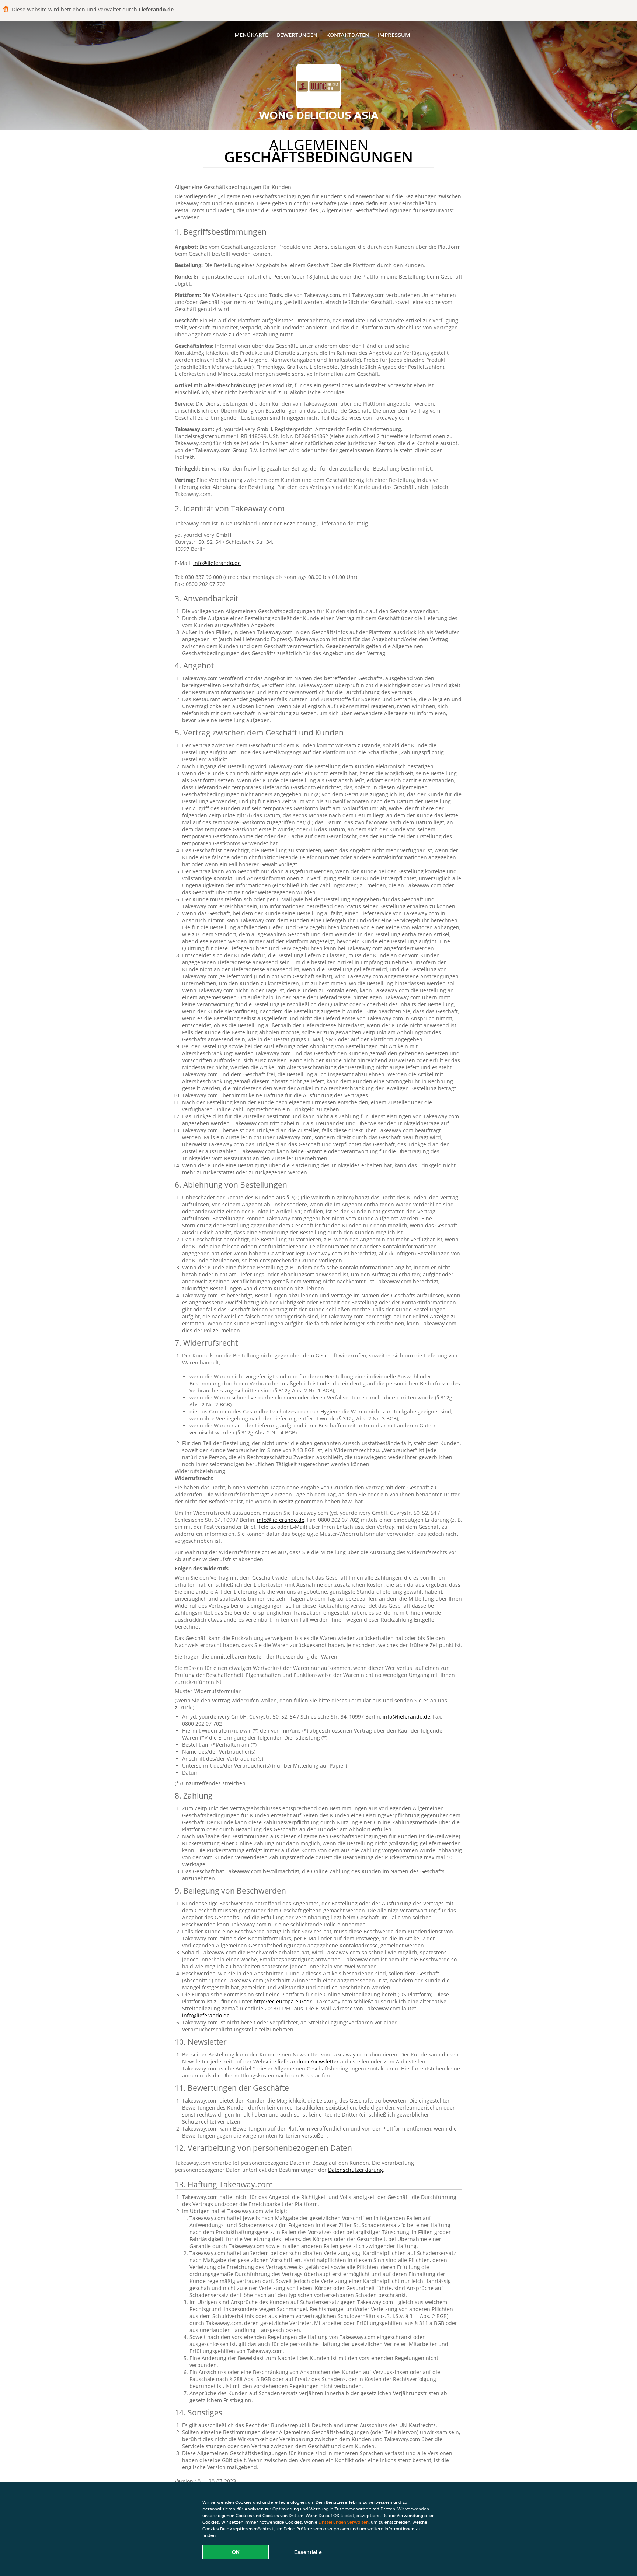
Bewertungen (297, 35)
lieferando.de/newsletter (309, 2061)
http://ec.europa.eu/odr (283, 2001)
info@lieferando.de (217, 563)
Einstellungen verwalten (344, 2522)
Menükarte (251, 35)
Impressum (394, 35)
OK (236, 2552)
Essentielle (308, 2552)
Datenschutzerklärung (356, 2170)
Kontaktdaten (348, 35)
